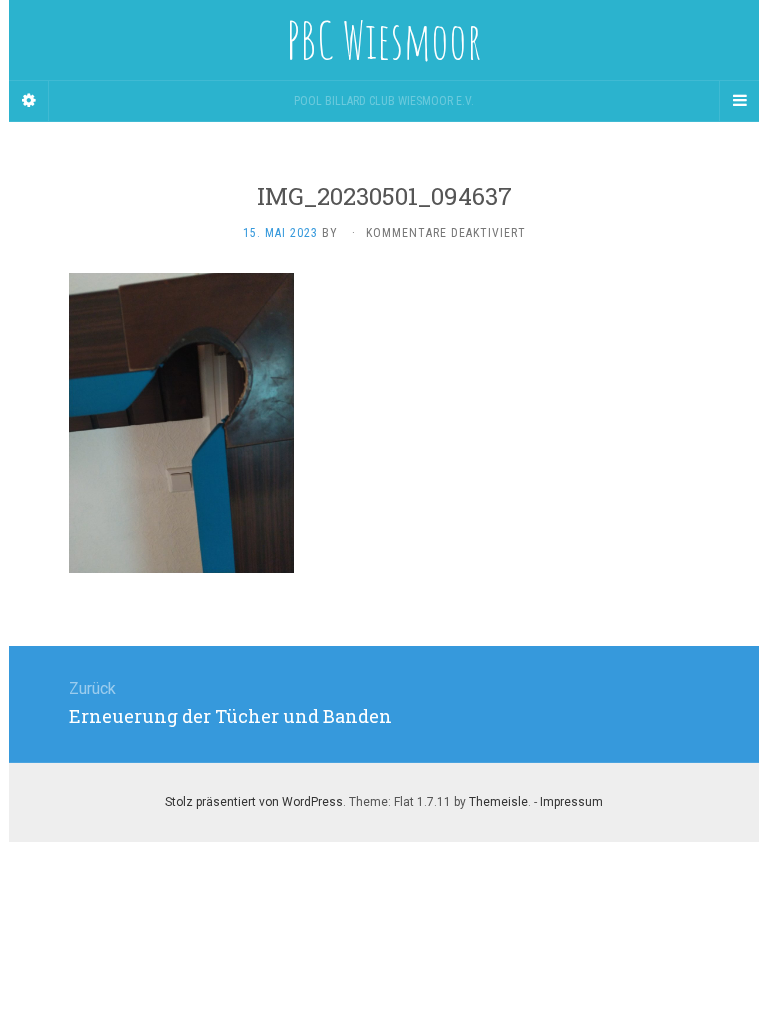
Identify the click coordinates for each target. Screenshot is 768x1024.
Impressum (571, 802)
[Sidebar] (29, 101)
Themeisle (498, 802)
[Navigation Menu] (739, 101)
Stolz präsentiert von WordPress (254, 802)
